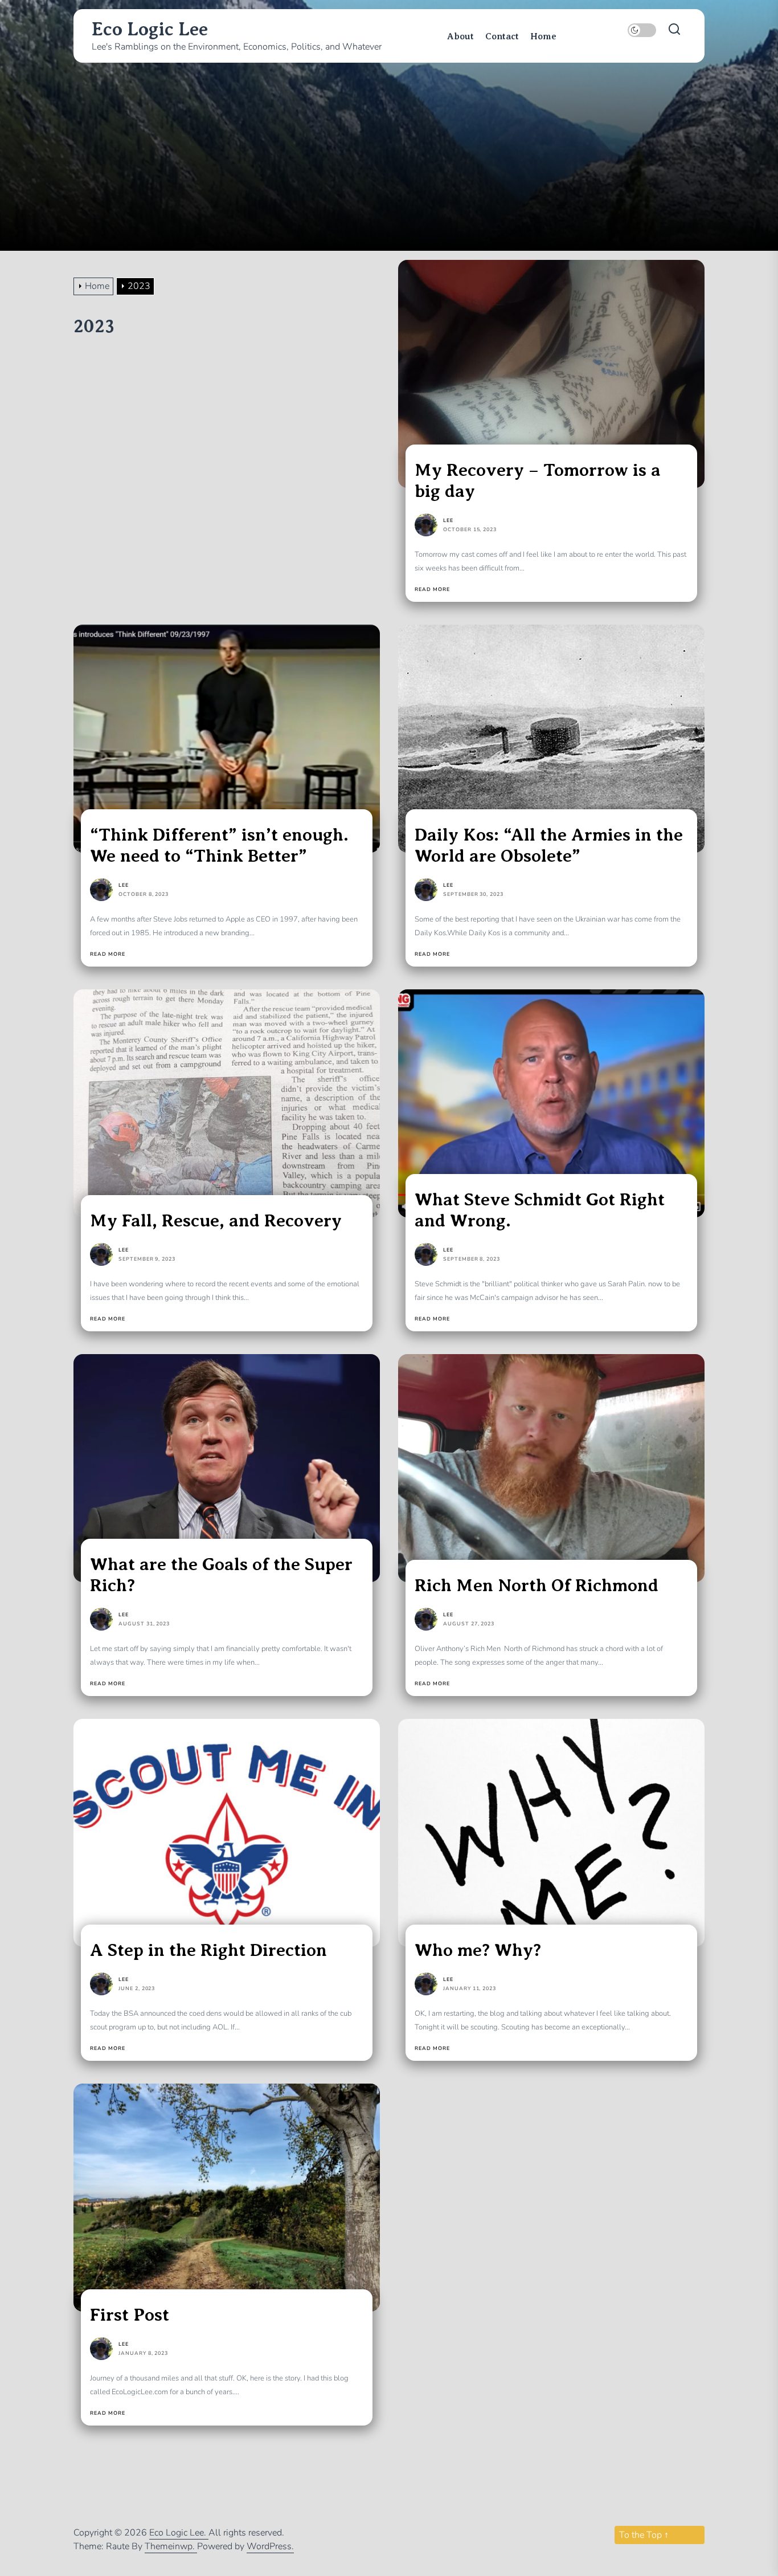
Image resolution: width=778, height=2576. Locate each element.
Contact (502, 36)
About (460, 36)
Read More (432, 590)
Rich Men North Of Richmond (537, 1585)
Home (543, 36)
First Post (130, 2315)
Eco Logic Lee (150, 29)
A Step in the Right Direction (208, 1950)
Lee (448, 520)
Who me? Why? (478, 1950)
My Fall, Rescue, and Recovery (216, 1220)
